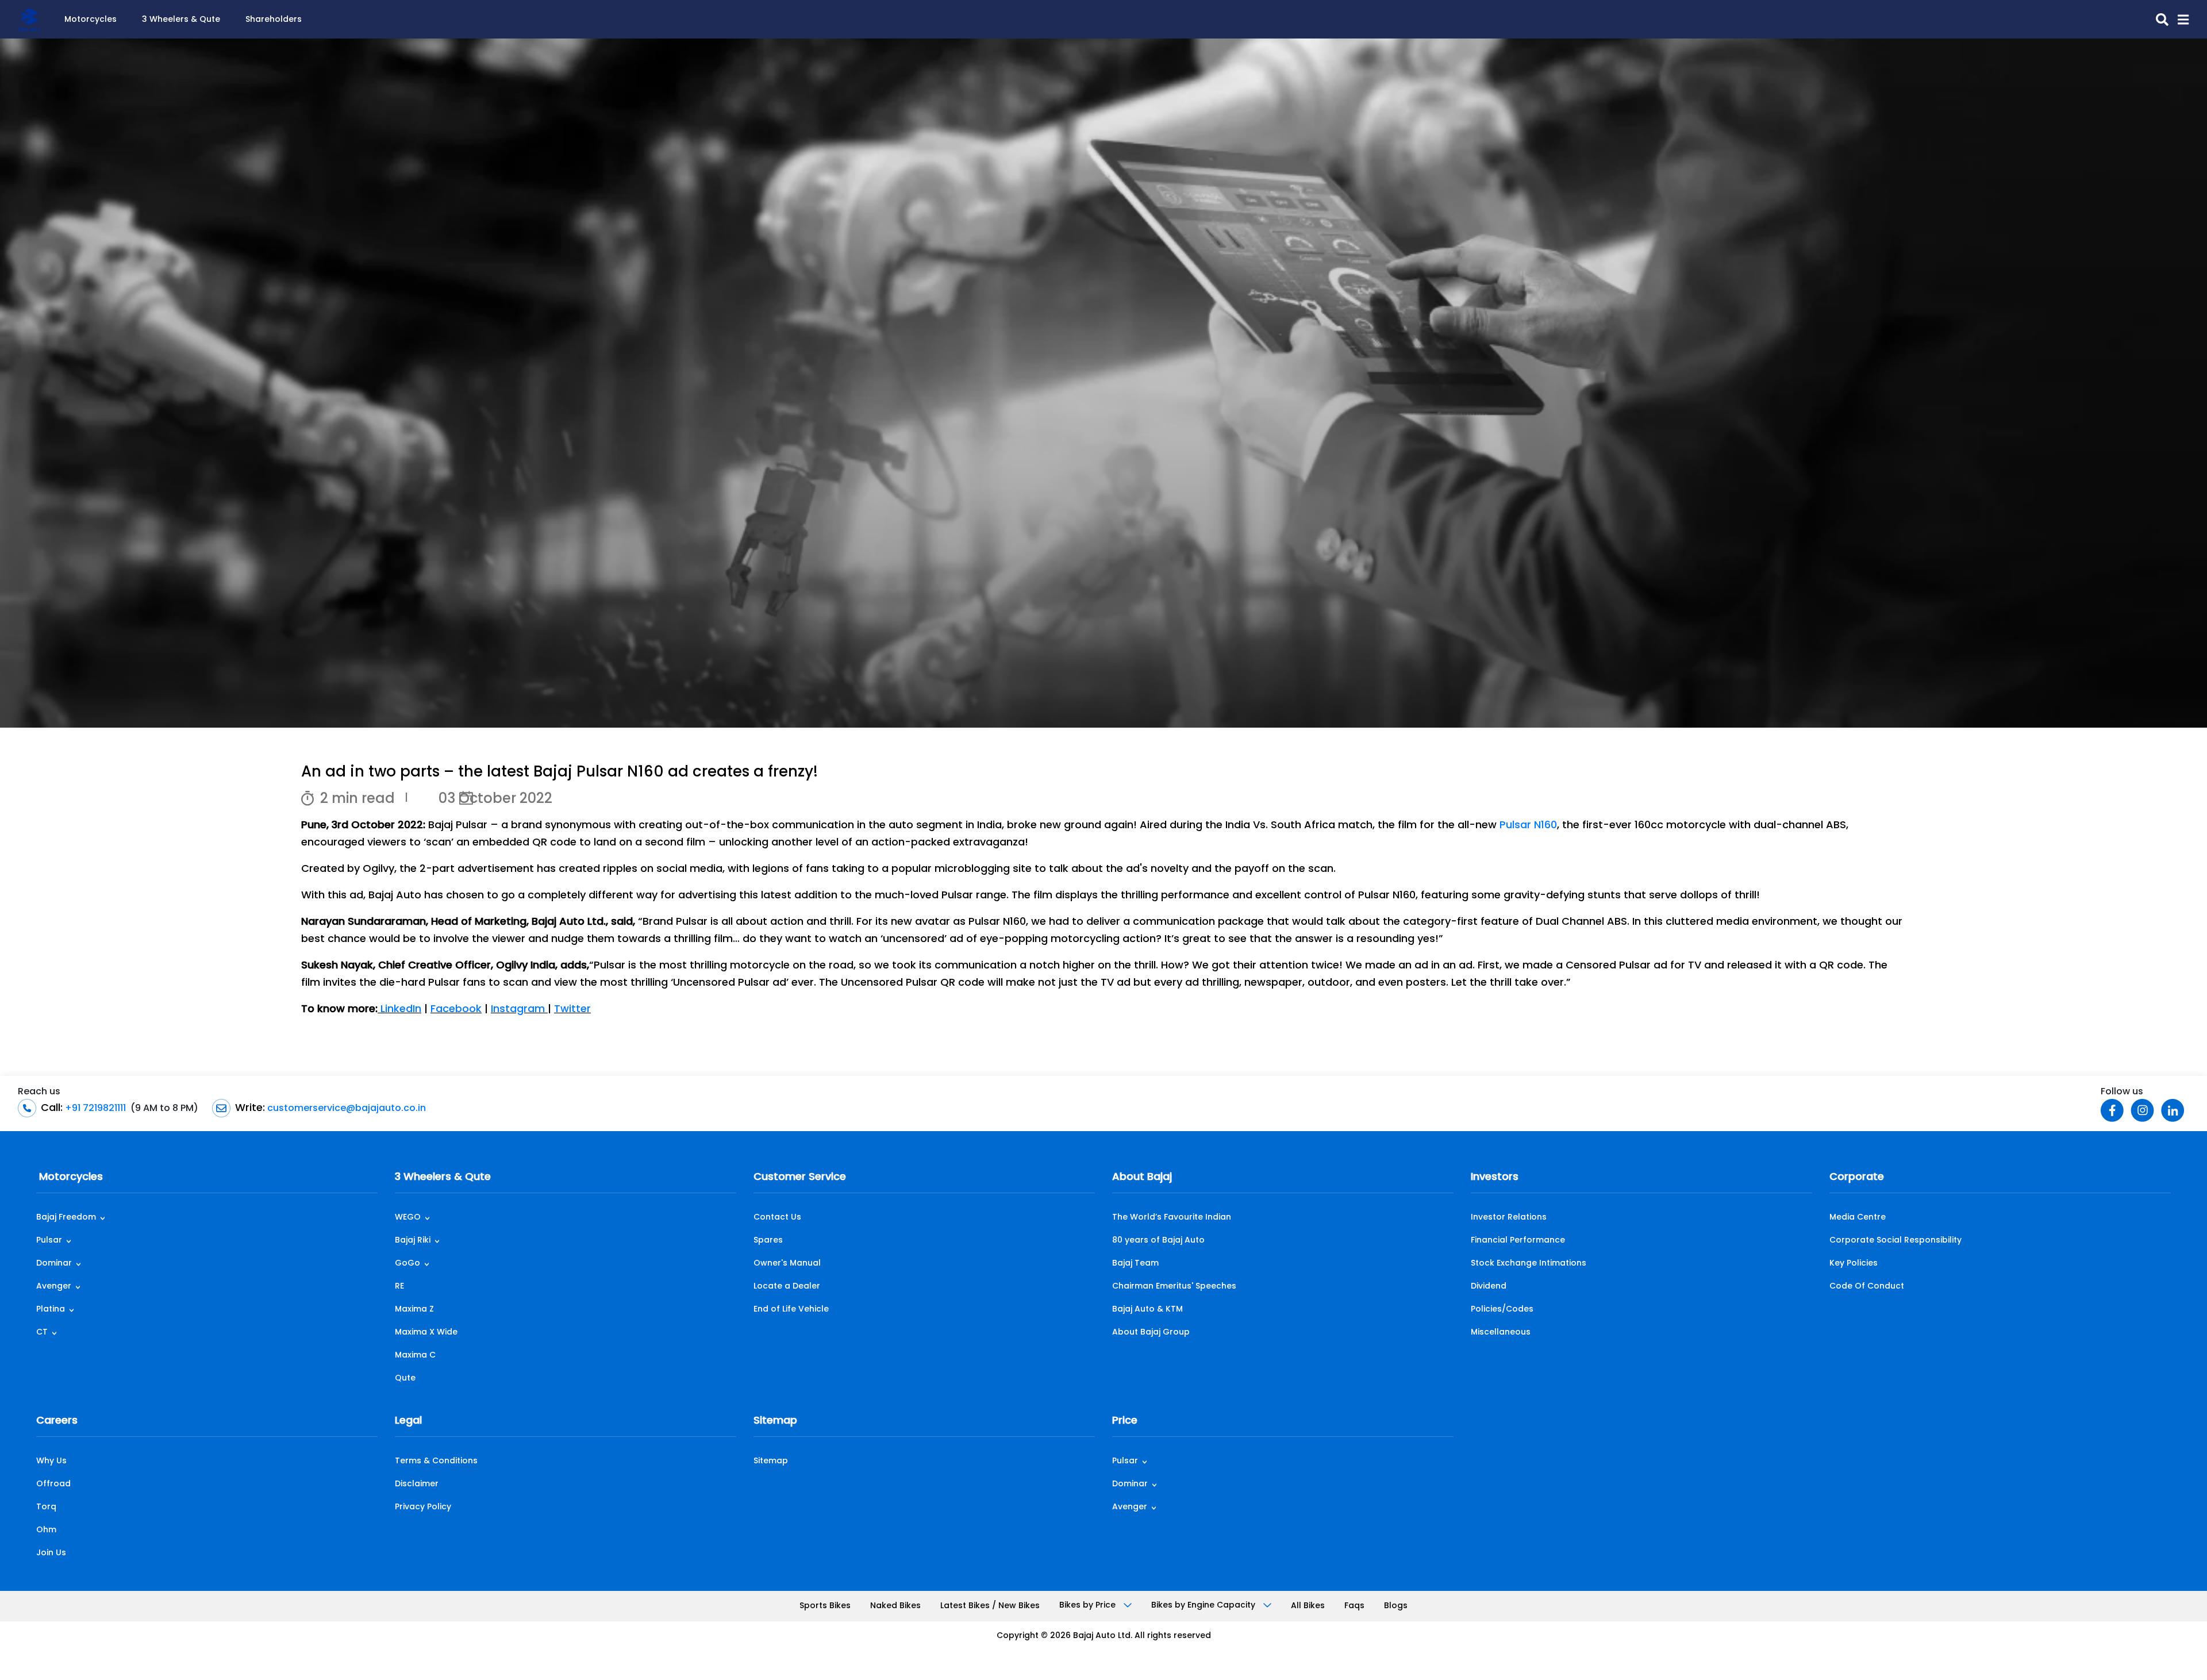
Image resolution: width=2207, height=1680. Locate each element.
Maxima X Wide (426, 1333)
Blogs (1396, 1606)
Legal (408, 1421)
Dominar (54, 1264)
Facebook (456, 1010)
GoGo (407, 1264)
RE (399, 1287)
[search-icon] (2158, 20)
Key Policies (1854, 1264)
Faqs (1354, 1606)
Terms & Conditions (436, 1461)
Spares (768, 1241)
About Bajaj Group (1151, 1333)
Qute (405, 1379)
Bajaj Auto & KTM (1147, 1310)
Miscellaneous (1501, 1333)
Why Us (51, 1461)
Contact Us (777, 1218)
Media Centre (1858, 1218)
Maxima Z (414, 1310)
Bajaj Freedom (66, 1218)
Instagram (519, 1010)
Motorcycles (91, 20)
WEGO (408, 1218)
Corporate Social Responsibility (1895, 1241)
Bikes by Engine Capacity (1204, 1606)
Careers (57, 1421)
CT (42, 1333)
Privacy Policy (423, 1507)
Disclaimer (417, 1484)
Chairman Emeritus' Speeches (1174, 1287)
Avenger (54, 1287)
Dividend (1489, 1287)
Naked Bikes (895, 1606)
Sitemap (775, 1421)
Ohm (46, 1530)
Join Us (51, 1553)
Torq (46, 1507)
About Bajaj (1142, 1178)
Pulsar (49, 1241)
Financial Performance (1518, 1241)
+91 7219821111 (94, 1109)
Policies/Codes (1502, 1310)
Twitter (572, 1010)
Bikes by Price (1089, 1606)
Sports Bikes (825, 1606)
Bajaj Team (1135, 1264)
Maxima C (415, 1356)
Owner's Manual (787, 1264)
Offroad (53, 1484)
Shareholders (274, 20)
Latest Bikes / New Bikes (990, 1606)
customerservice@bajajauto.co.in (345, 1109)
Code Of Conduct (1867, 1287)
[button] (2179, 20)
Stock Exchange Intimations (1529, 1264)
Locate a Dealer (787, 1287)
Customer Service (800, 1178)
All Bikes (1308, 1606)
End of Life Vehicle (791, 1310)
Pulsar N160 (1528, 826)
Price (1125, 1421)
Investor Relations (1509, 1218)
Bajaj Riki (413, 1241)
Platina (51, 1310)
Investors (1495, 1178)
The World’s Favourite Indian (1172, 1218)
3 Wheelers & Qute (181, 20)
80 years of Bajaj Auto (1158, 1241)
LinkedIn (399, 1010)
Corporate (1857, 1178)
